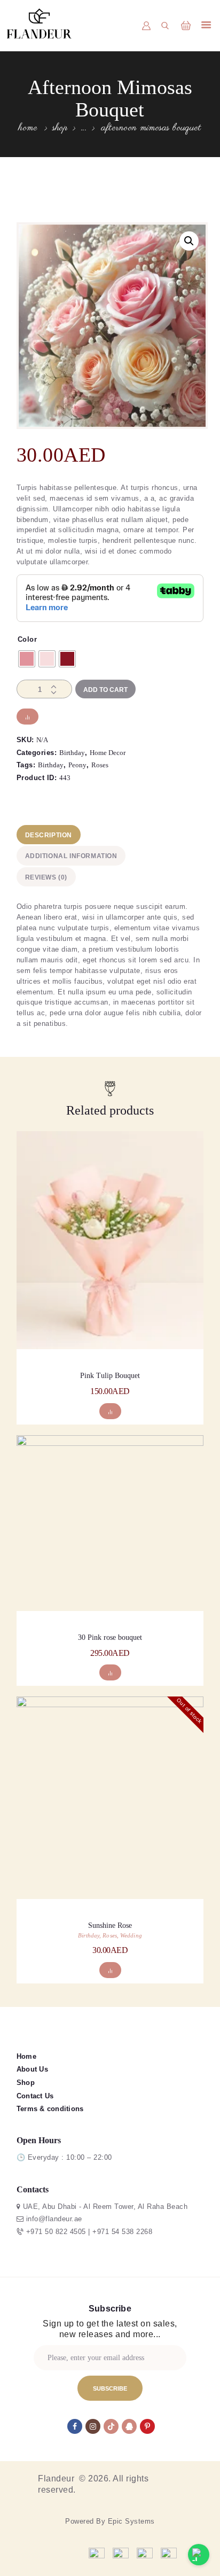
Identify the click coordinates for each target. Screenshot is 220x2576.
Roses (100, 765)
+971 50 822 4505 (56, 2232)
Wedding (131, 1935)
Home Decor (108, 753)
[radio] (27, 659)
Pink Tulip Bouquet (110, 1376)
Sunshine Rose (110, 1925)
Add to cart (105, 690)
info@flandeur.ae (54, 2219)
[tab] (109, 835)
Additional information (71, 856)
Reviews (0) (46, 877)
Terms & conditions (50, 2109)
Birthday (72, 753)
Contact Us (35, 2096)
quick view (110, 1254)
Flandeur (57, 2478)
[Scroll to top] (167, 2555)
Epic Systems (131, 2521)
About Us (32, 2069)
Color (27, 639)
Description (49, 835)
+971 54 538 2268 (122, 2232)
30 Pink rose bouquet (110, 1637)
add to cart (110, 1289)
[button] (189, 241)
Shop (60, 128)
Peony (77, 765)
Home (28, 129)
